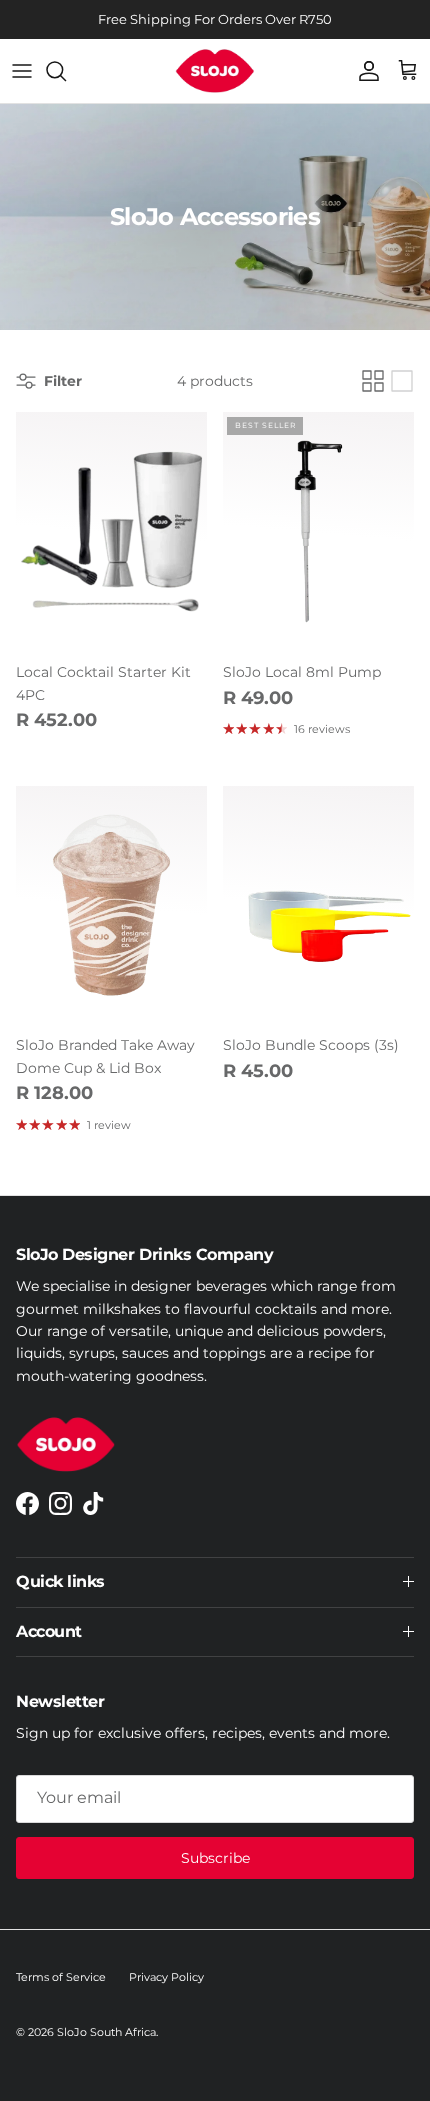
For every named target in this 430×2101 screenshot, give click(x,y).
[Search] (66, 71)
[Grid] (373, 381)
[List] (402, 381)
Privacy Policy (166, 1977)
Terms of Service (61, 1977)
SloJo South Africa (106, 2032)
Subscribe (215, 1858)
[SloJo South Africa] (215, 71)
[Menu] (22, 71)
